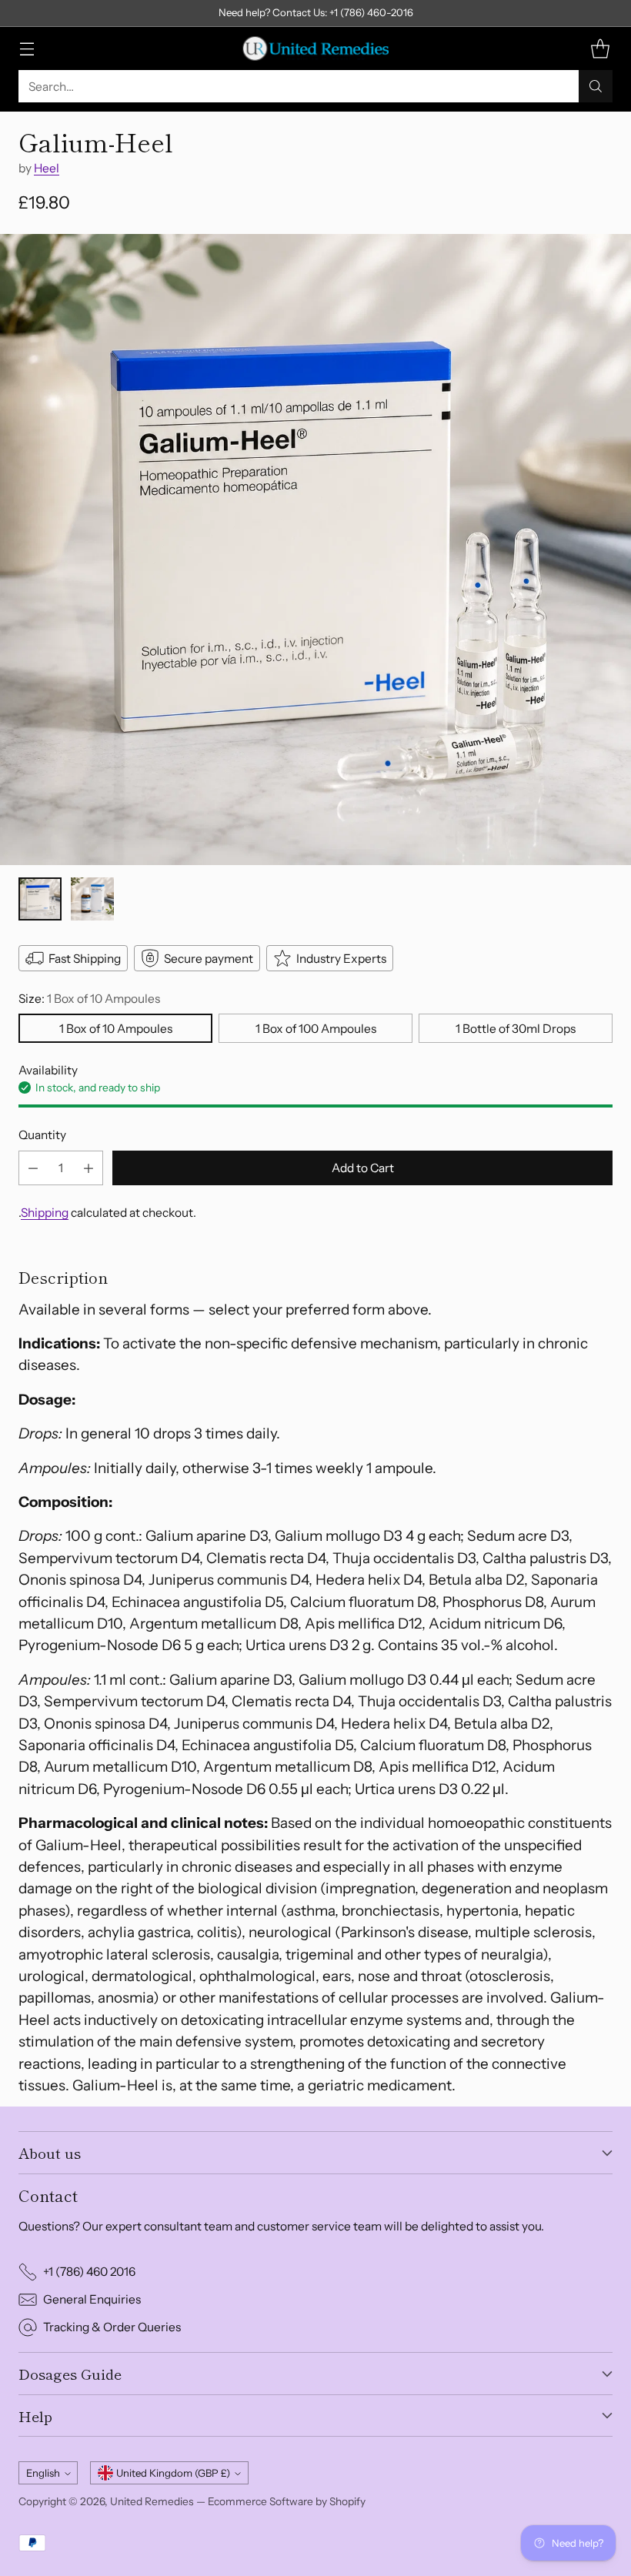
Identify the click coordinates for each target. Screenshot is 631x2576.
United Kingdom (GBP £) (173, 2473)
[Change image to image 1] (40, 899)
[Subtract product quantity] (33, 1168)
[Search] (596, 86)
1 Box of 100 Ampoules (316, 1029)
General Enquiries (92, 2299)
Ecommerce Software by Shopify (287, 2501)
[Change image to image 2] (92, 899)
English (43, 2473)
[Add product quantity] (88, 1168)
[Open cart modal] (600, 49)
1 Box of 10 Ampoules (116, 1029)
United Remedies (152, 2501)
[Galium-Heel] (315, 550)
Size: (89, 999)
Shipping (45, 1213)
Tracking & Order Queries (112, 2327)
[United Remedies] (315, 48)
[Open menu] (27, 49)
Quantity (42, 1135)
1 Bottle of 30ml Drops (516, 1029)
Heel (47, 168)
